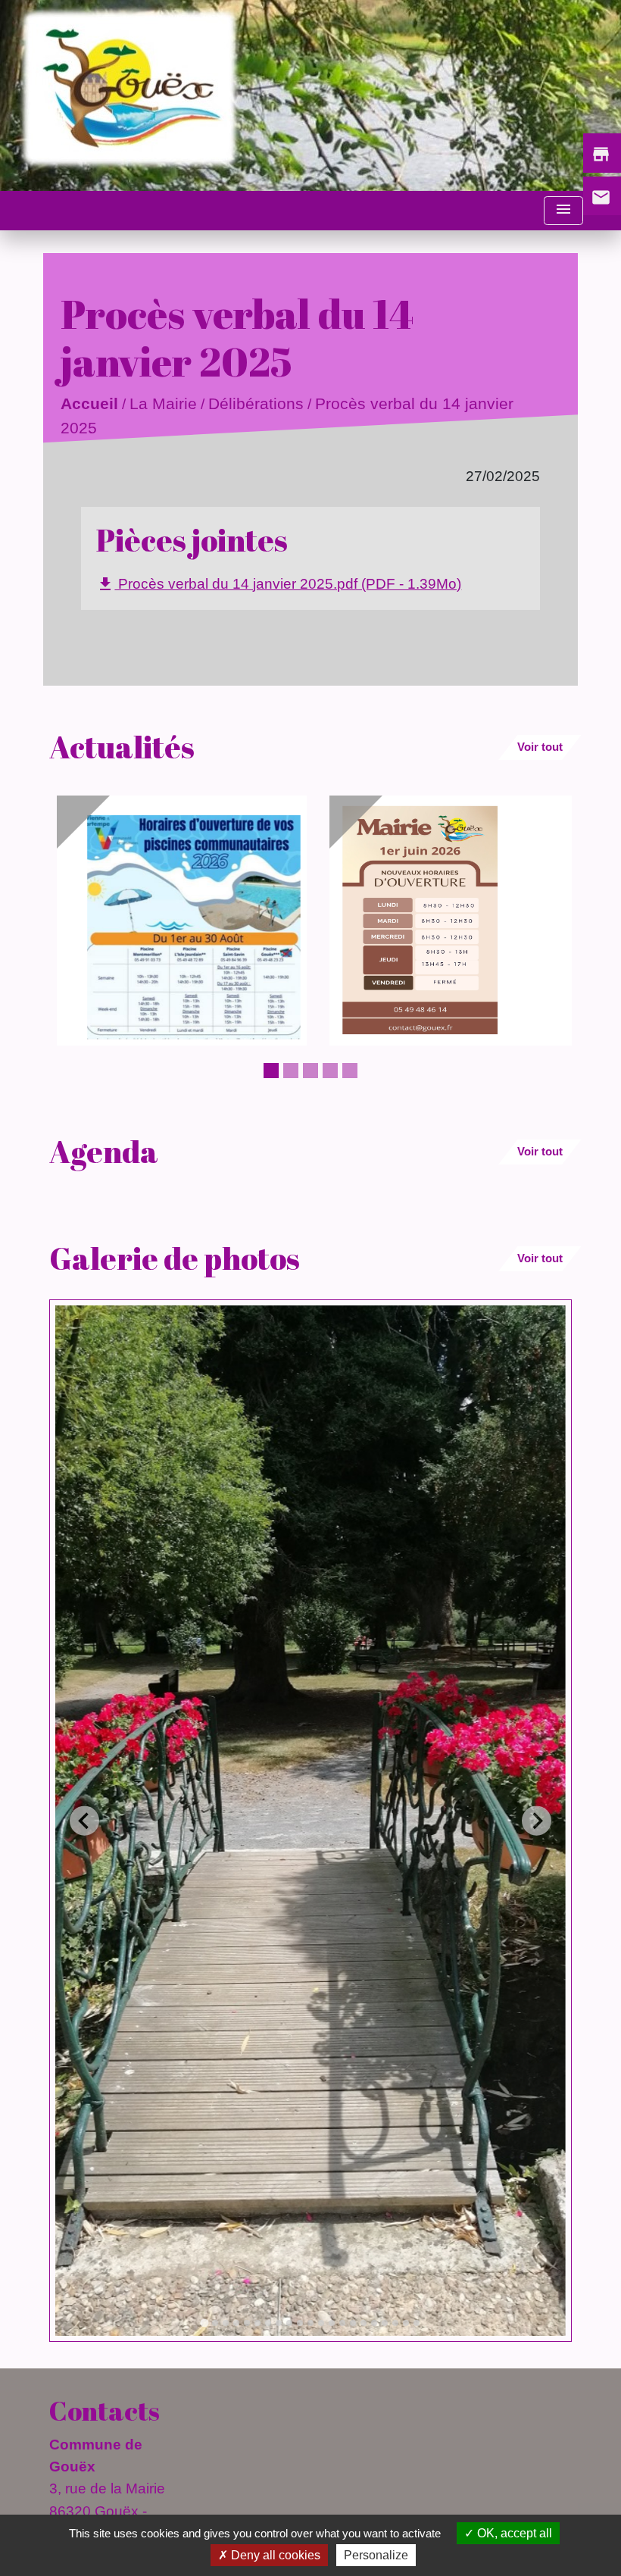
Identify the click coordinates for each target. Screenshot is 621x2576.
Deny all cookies (274, 2555)
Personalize (376, 2555)
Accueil (89, 404)
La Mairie (163, 404)
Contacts (105, 2411)
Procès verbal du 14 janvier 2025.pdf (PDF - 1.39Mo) (279, 585)
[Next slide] (537, 1821)
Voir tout (540, 747)
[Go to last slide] (84, 1821)
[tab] (204, 2323)
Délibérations (256, 404)
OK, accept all (513, 2533)
